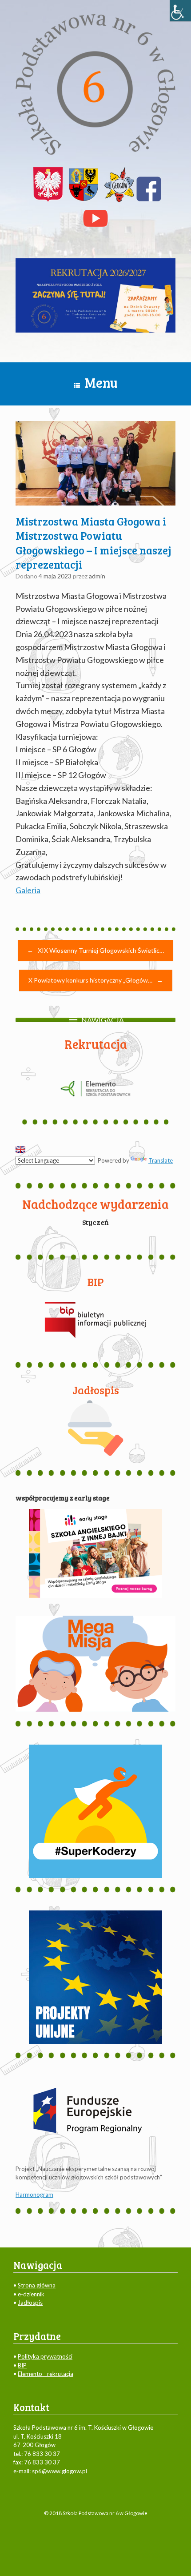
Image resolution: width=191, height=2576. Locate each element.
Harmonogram (34, 2195)
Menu (101, 382)
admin (97, 576)
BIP (22, 2365)
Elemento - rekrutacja (46, 2374)
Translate (161, 1160)
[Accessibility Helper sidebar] (180, 11)
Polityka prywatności (45, 2356)
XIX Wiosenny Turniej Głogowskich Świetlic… (95, 950)
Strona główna (37, 2285)
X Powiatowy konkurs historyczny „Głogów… (96, 980)
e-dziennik (31, 2294)
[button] (103, 1020)
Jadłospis (30, 2303)
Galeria (28, 890)
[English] (20, 1150)
